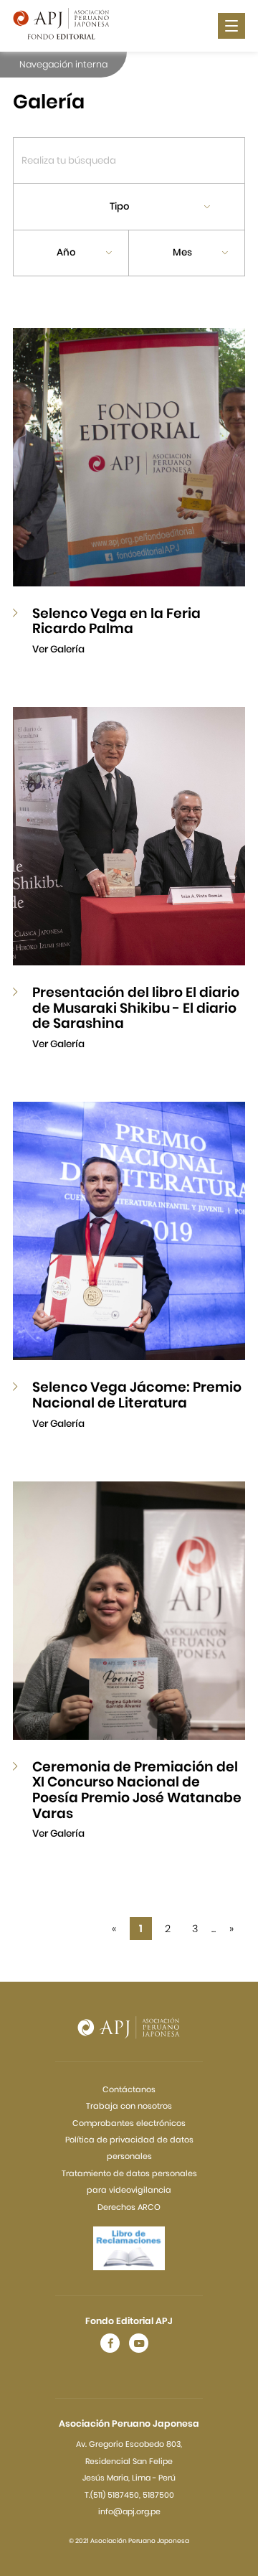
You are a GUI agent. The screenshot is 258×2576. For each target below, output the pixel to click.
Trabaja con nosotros (129, 2106)
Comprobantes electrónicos (129, 2123)
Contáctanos (129, 2089)
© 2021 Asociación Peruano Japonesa (129, 2541)
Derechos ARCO (129, 2207)
